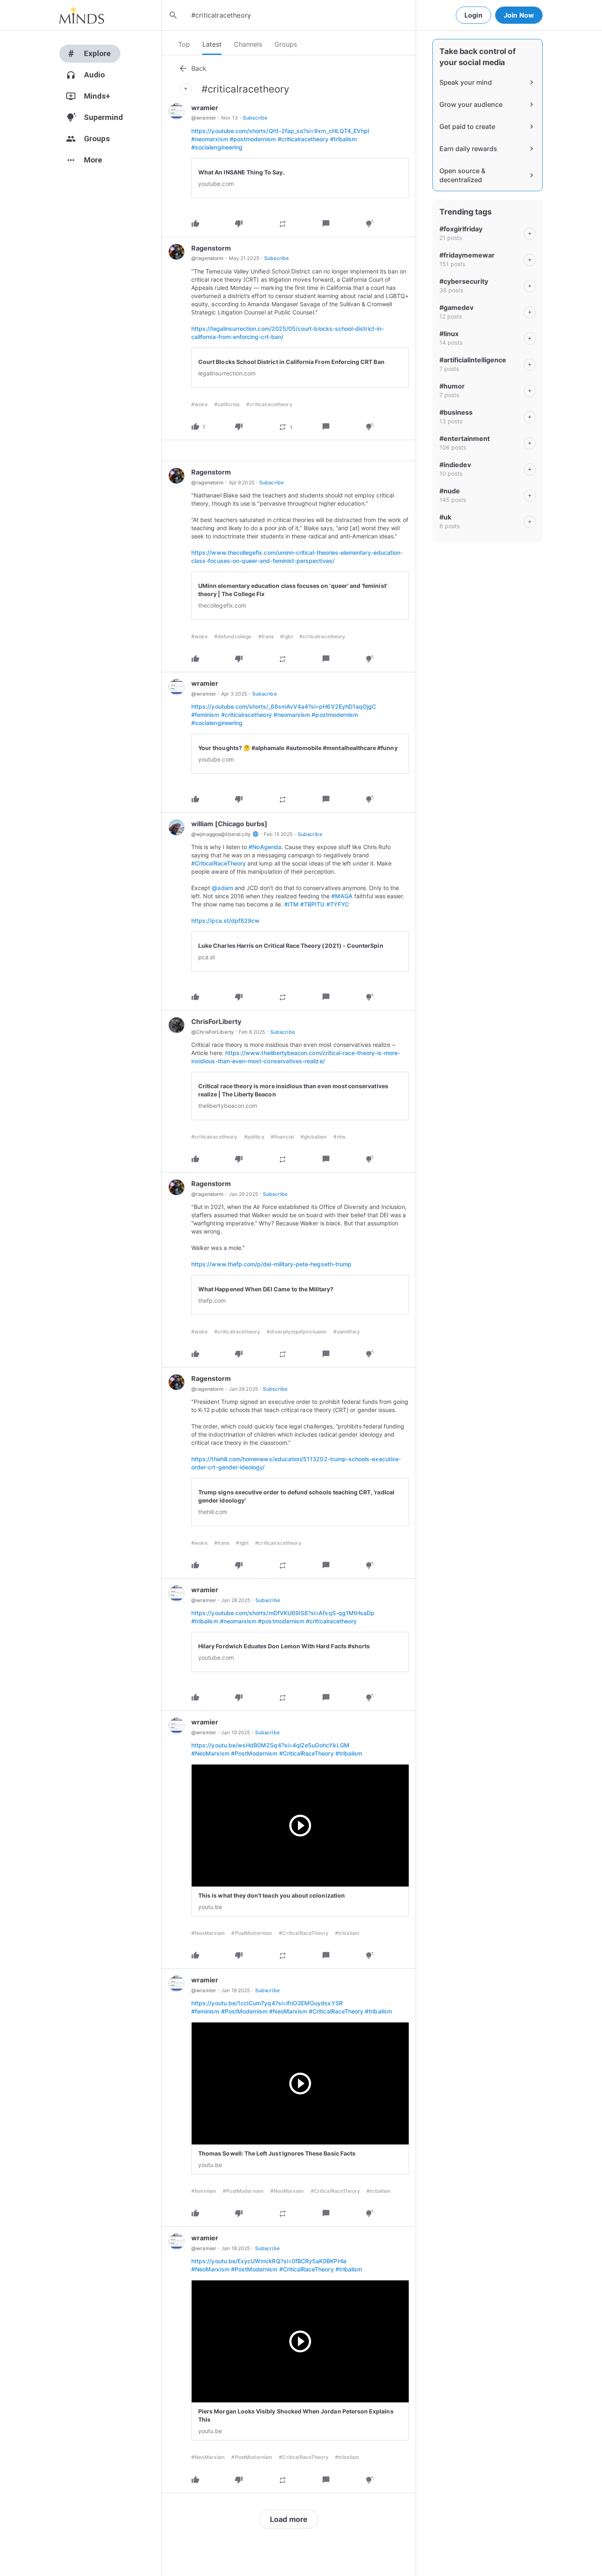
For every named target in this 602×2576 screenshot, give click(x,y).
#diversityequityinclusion (296, 1332)
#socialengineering (217, 147)
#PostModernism (254, 1753)
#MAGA (342, 896)
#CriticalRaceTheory (218, 863)
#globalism (314, 1137)
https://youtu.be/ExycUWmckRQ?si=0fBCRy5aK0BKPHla (269, 2261)
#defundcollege (233, 636)
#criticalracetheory (303, 139)
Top (184, 44)
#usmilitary (347, 1332)
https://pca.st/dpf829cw (225, 921)
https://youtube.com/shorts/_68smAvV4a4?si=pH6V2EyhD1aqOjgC (284, 706)
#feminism (205, 715)
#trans (266, 636)
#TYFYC (338, 904)
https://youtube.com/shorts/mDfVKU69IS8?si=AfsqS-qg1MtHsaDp (283, 1613)
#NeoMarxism (210, 1753)
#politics (254, 1137)
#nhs (339, 1137)
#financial (282, 1137)
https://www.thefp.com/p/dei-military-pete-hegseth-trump (271, 1264)
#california (227, 404)
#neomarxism (210, 139)
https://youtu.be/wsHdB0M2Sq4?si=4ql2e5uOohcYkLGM (270, 1745)
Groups (286, 44)
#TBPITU (312, 904)
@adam (222, 888)
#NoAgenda (265, 847)
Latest (212, 44)
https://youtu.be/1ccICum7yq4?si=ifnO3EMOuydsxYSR (267, 2003)
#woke (199, 404)
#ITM (291, 904)
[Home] (82, 15)
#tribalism (344, 139)
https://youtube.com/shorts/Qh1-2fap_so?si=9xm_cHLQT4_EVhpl (280, 131)
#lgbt (286, 636)
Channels (248, 44)
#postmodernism (253, 139)
